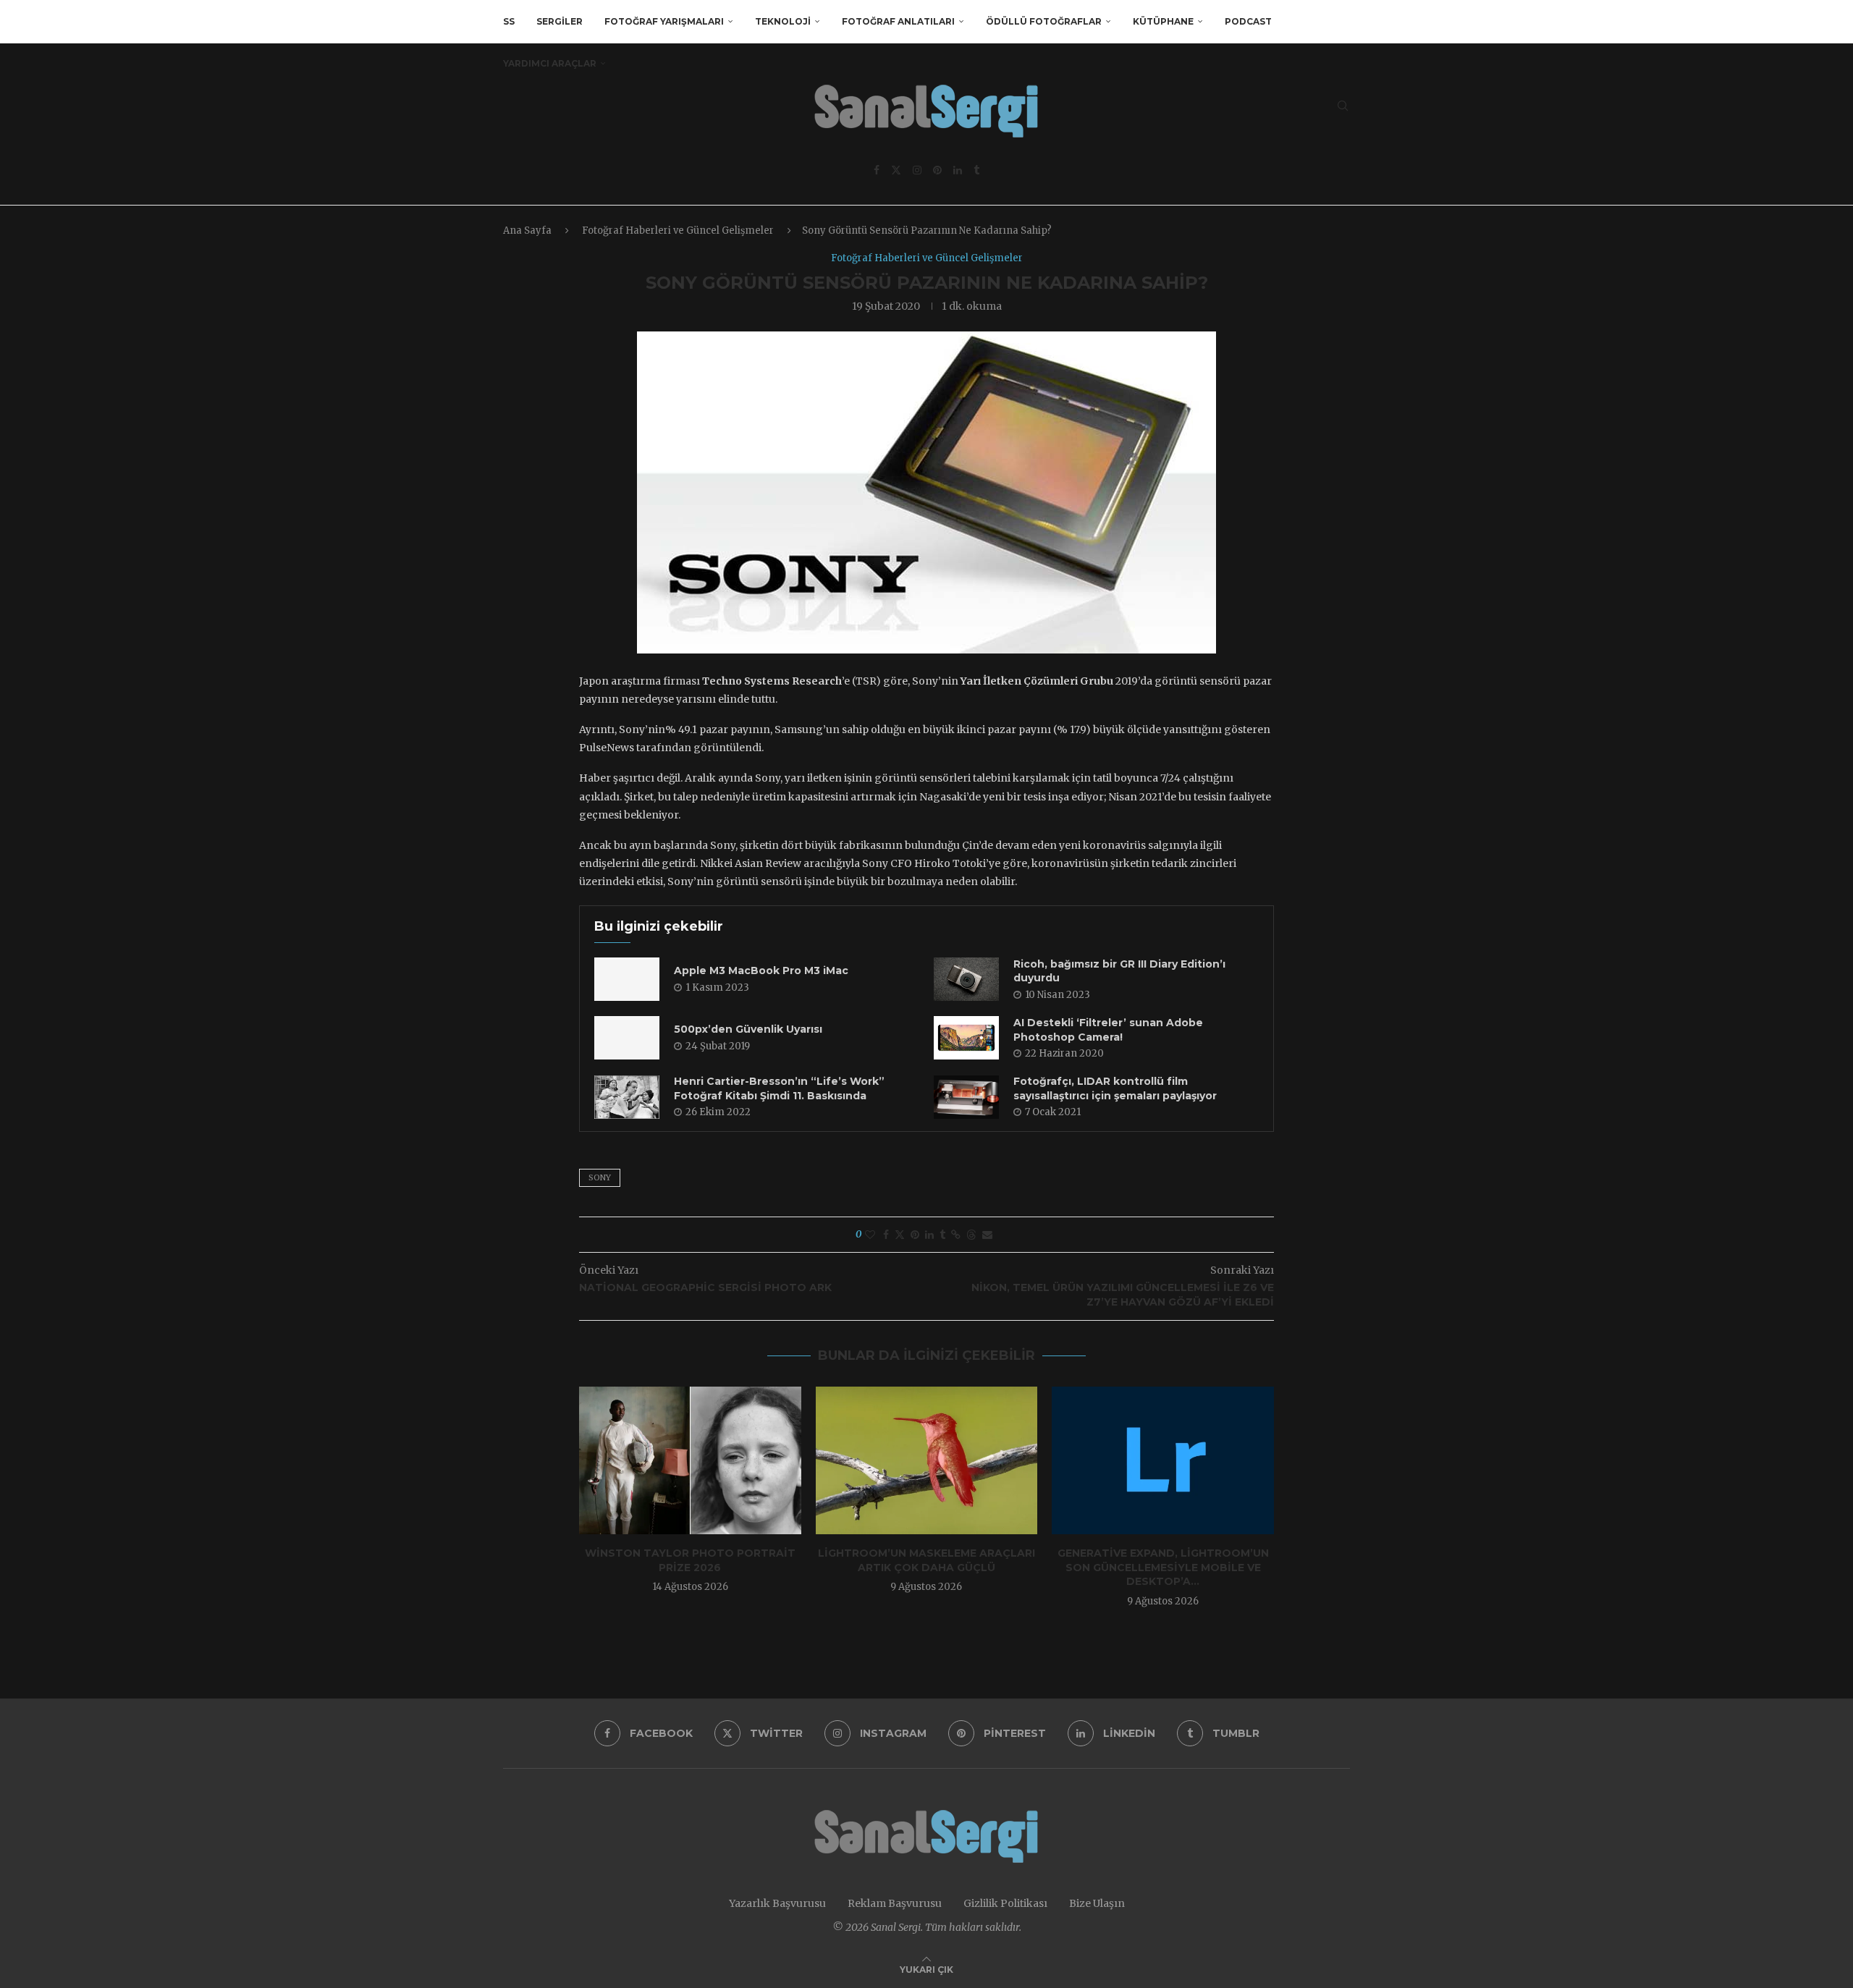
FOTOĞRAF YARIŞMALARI (664, 21)
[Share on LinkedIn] (929, 1235)
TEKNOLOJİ (783, 21)
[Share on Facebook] (886, 1235)
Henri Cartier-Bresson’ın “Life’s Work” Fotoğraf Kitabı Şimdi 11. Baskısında (779, 1088)
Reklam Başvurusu (895, 1903)
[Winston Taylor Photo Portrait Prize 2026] (690, 1460)
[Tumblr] (976, 170)
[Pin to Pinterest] (915, 1235)
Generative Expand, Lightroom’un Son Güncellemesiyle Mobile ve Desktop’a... (1163, 1567)
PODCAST (1248, 21)
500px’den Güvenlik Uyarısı (748, 1029)
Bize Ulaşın (1097, 1903)
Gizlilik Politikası (1005, 1903)
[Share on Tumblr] (942, 1235)
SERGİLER (560, 21)
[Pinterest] (937, 170)
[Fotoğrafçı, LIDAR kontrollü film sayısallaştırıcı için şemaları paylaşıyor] (966, 1097)
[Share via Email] (987, 1235)
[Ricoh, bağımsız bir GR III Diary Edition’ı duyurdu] (966, 979)
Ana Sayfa (527, 230)
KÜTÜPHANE (1163, 21)
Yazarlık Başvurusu (777, 1903)
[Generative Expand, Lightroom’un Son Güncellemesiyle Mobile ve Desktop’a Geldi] (1163, 1460)
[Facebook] (877, 170)
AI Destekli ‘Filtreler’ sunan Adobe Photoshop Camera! (1108, 1030)
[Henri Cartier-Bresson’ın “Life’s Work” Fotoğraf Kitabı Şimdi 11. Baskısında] (627, 1097)
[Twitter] (896, 170)
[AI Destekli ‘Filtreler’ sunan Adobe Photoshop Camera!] (966, 1038)
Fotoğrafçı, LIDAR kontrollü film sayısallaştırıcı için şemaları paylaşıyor (1115, 1088)
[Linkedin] (958, 170)
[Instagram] (917, 170)
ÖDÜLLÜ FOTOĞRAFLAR (1044, 21)
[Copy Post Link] (956, 1235)
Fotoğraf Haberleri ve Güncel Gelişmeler (678, 230)
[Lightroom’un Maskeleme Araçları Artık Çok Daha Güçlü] (927, 1460)
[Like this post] (870, 1235)
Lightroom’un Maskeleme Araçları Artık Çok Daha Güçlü (926, 1560)
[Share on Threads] (971, 1235)
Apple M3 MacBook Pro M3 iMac (761, 970)
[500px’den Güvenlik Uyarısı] (627, 1038)
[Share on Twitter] (900, 1235)
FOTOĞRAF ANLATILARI (898, 21)
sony (600, 1177)
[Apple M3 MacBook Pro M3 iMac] (627, 979)
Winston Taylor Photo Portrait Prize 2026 (690, 1560)
